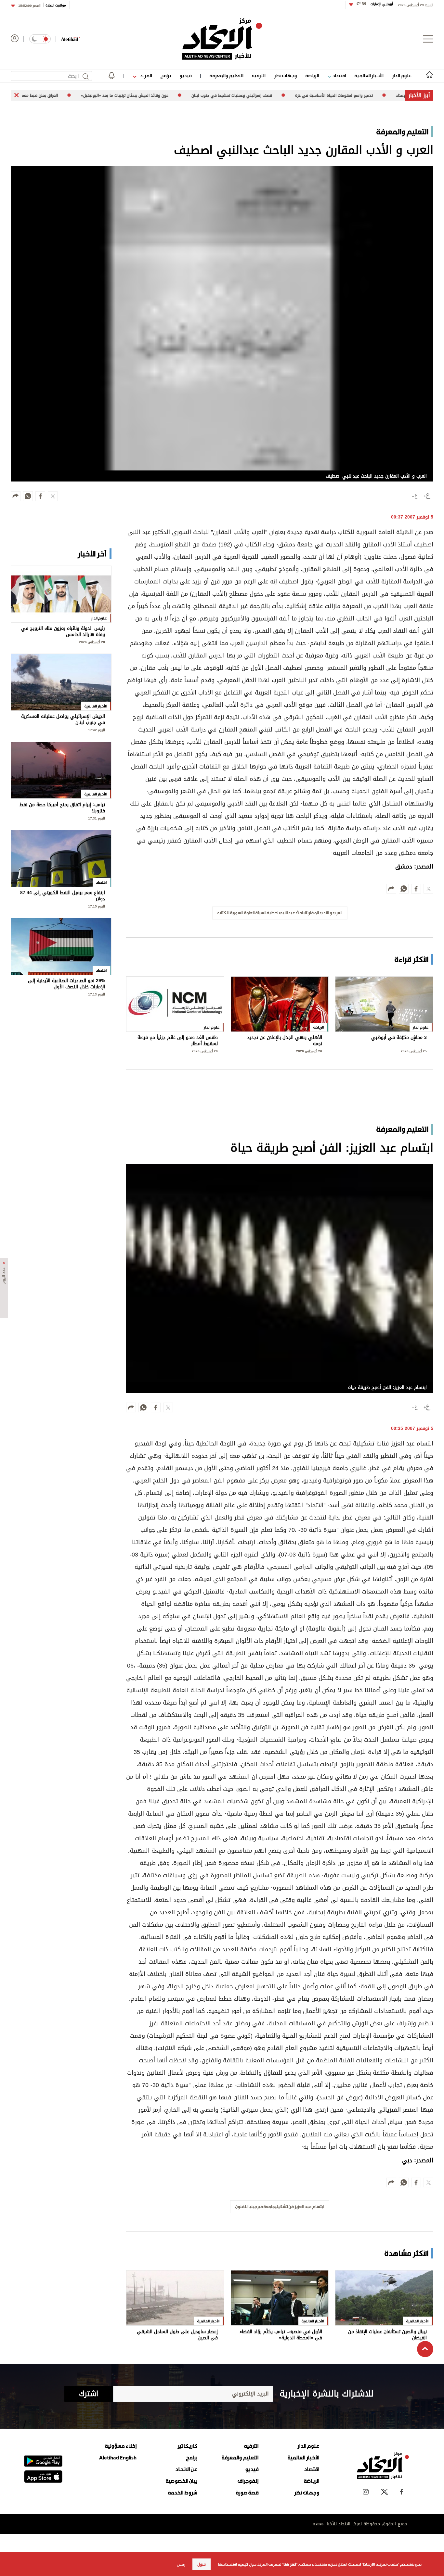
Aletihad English (118, 2457)
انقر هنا (290, 2564)
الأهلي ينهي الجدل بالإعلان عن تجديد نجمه (285, 1041)
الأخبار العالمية (369, 75)
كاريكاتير (187, 2446)
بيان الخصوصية (182, 2481)
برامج (166, 75)
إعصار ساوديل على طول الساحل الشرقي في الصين (177, 2335)
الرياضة (312, 75)
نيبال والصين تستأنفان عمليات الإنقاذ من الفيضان (387, 2335)
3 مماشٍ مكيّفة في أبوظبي (399, 1038)
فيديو (185, 75)
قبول (202, 2564)
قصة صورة (247, 2493)
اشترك (89, 2394)
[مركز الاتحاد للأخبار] (222, 39)
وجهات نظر (285, 75)
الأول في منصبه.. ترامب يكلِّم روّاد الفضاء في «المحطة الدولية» (281, 2335)
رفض (181, 2564)
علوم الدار (402, 75)
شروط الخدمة (183, 2493)
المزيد (145, 75)
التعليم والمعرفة (226, 75)
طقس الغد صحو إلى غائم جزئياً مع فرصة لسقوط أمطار (178, 1041)
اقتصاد (339, 75)
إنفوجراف (248, 2481)
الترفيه (259, 75)
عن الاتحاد (186, 2469)
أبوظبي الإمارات (375, 4)
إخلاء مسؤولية (121, 2446)
